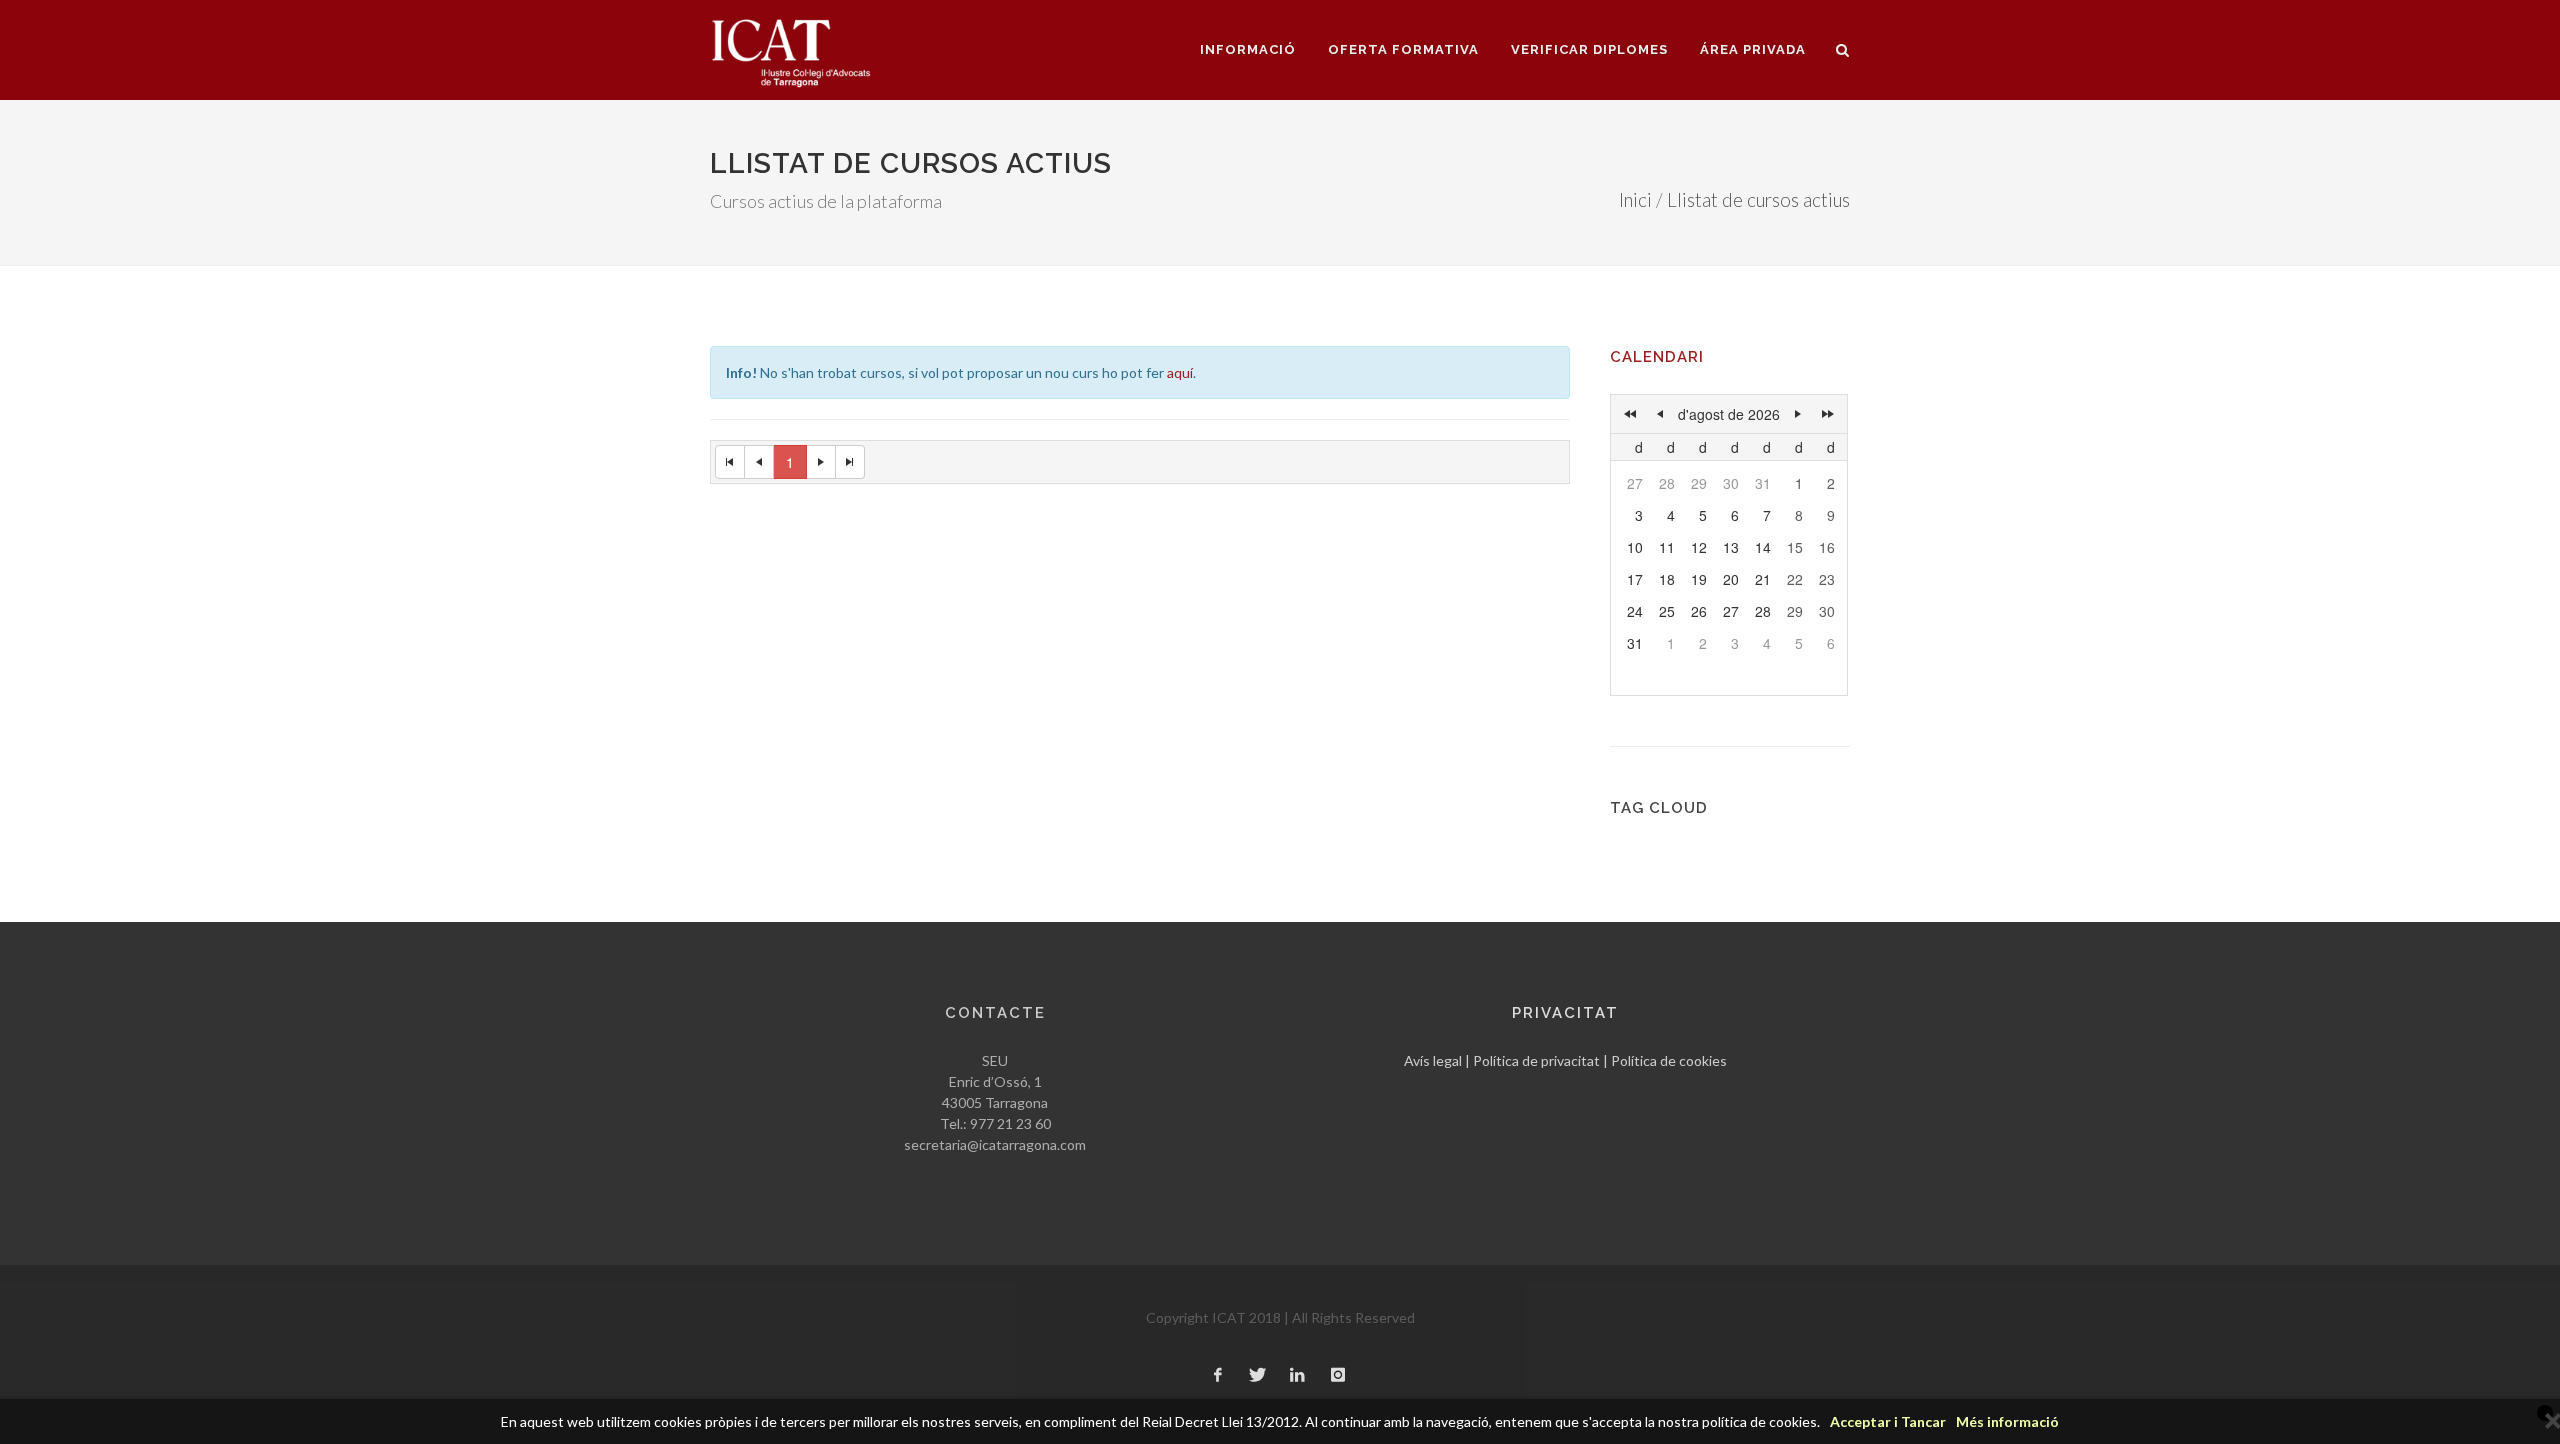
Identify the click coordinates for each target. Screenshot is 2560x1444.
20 (1731, 579)
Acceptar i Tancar (1888, 1421)
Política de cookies (1669, 1060)
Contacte (995, 1013)
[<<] (1630, 414)
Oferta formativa (1403, 49)
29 (1699, 483)
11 (1667, 547)
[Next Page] (821, 462)
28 (1667, 483)
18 (1667, 579)
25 (1667, 611)
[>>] (1828, 414)
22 (1795, 579)
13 (1731, 547)
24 (1635, 611)
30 (1731, 483)
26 (1699, 611)
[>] (1798, 414)
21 (1763, 579)
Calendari (1657, 357)
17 (1635, 579)
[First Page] (730, 462)
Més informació (2007, 1421)
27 (1635, 483)
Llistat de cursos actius (1758, 200)
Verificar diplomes (1589, 49)
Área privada (1753, 49)
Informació (1248, 49)
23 (1827, 579)
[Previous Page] (759, 462)
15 (1795, 547)
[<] (1660, 414)
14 (1763, 547)
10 (1635, 547)
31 (1763, 483)
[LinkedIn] (1298, 1376)
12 (1699, 547)
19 (1699, 579)
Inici (1635, 200)
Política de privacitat (1536, 1060)
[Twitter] (1258, 1376)
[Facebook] (1218, 1376)
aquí (1180, 372)
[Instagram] (1338, 1376)
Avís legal (1433, 1060)
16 (1827, 547)
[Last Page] (850, 462)
